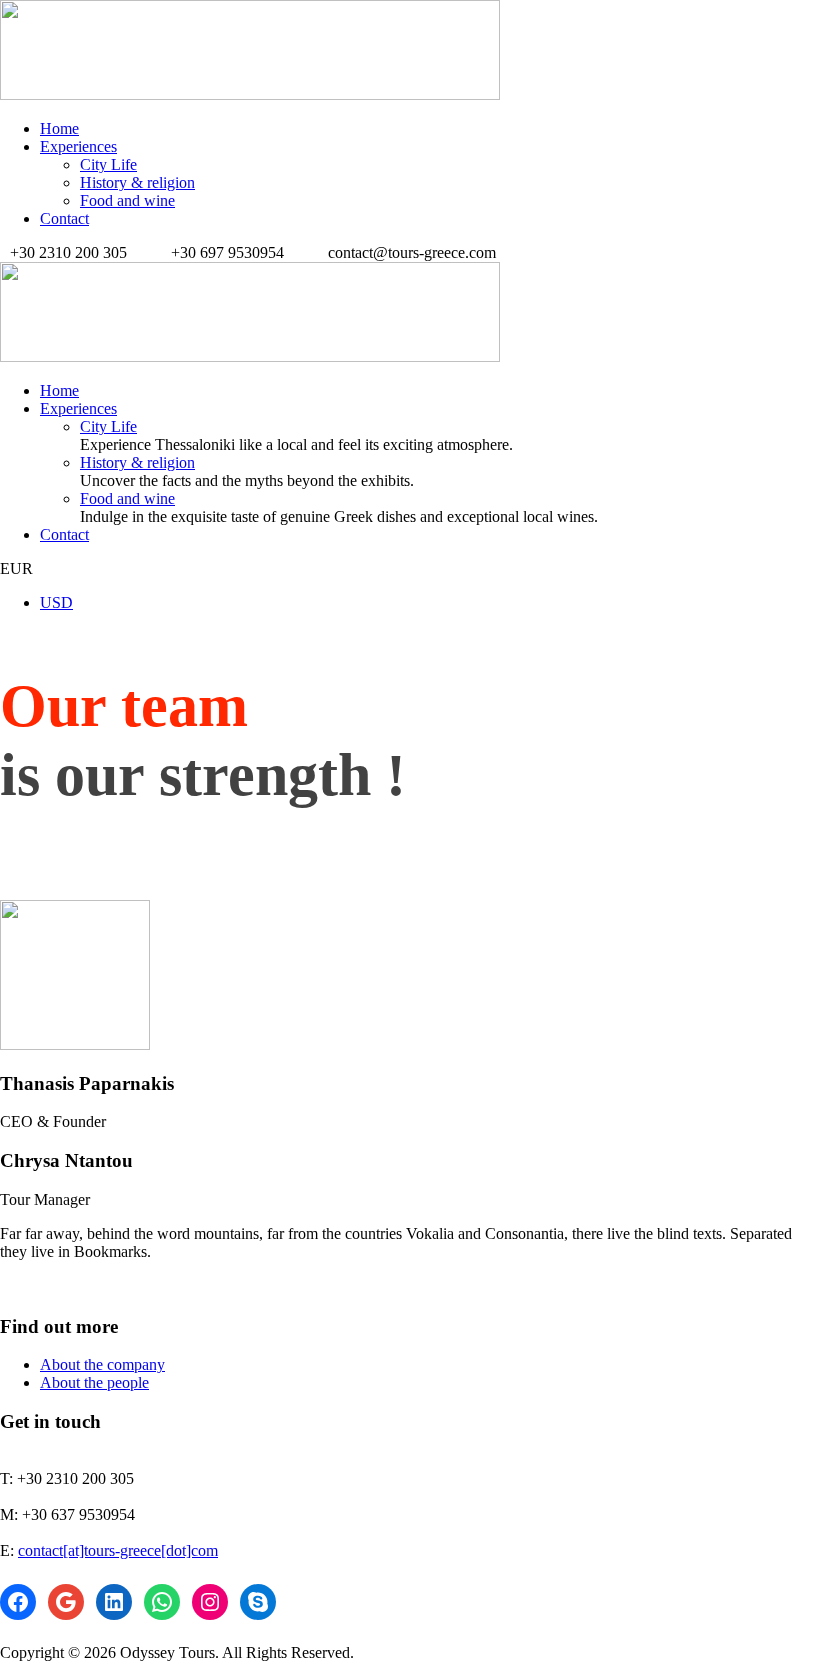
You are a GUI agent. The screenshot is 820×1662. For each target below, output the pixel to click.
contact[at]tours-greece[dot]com (118, 1550)
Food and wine (127, 200)
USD (56, 602)
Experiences (78, 146)
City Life (108, 164)
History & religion (137, 182)
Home (59, 128)
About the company (102, 1364)
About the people (94, 1382)
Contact (64, 218)
